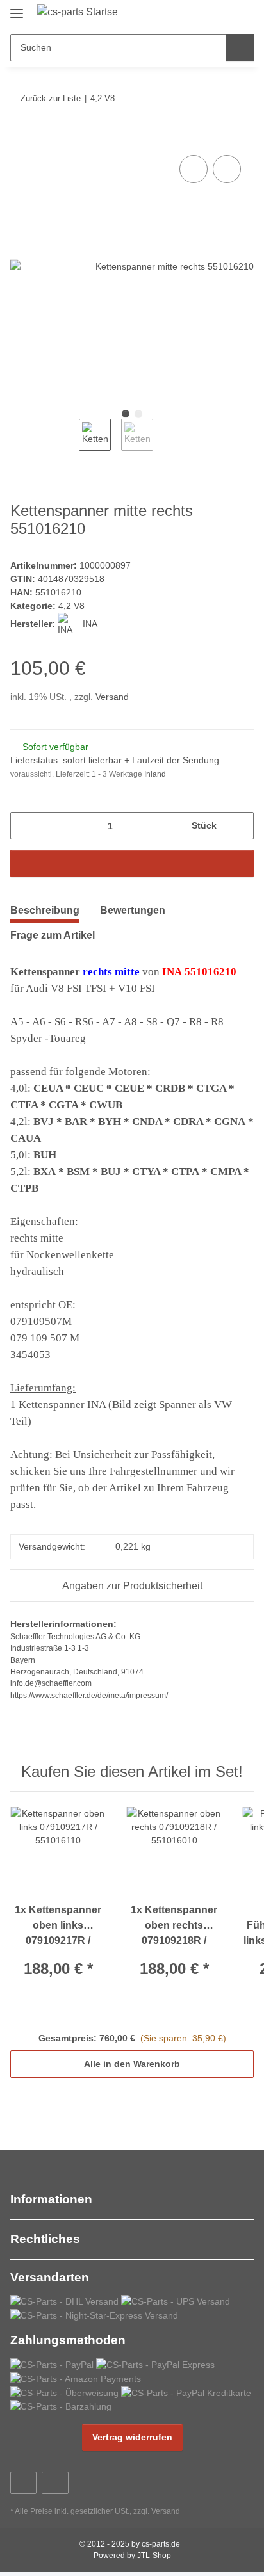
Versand (112, 697)
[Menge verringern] (25, 826)
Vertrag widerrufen (132, 2437)
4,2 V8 (71, 606)
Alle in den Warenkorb (132, 2064)
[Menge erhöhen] (239, 826)
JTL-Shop (154, 2556)
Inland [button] (155, 774)
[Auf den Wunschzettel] (227, 169)
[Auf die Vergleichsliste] (194, 169)
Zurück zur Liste (51, 98)
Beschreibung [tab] (45, 910)
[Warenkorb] (243, 14)
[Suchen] (240, 48)
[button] (203, 14)
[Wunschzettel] (223, 14)
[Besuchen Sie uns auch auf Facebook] (23, 2483)
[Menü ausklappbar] (17, 8)
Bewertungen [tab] (133, 910)
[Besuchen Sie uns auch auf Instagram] (55, 2483)
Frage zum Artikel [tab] (53, 935)
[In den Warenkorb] (21, 138)
